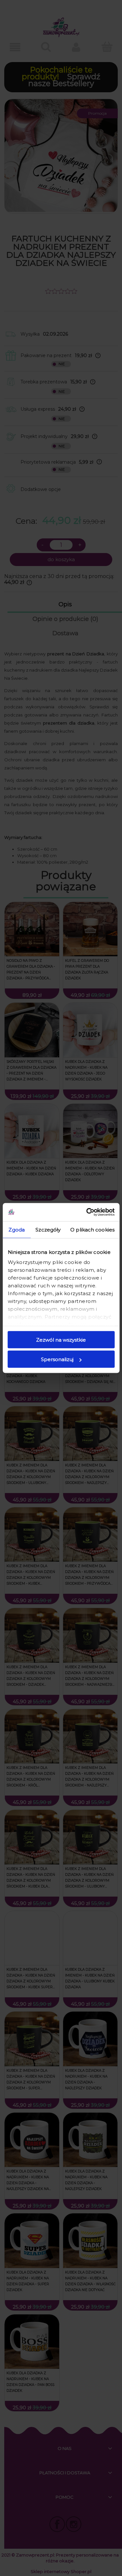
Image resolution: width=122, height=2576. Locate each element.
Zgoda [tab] (17, 1229)
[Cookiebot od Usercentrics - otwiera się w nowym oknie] (87, 1212)
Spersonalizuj (57, 1359)
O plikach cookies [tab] (92, 1229)
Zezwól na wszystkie (61, 1340)
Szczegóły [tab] (48, 1229)
